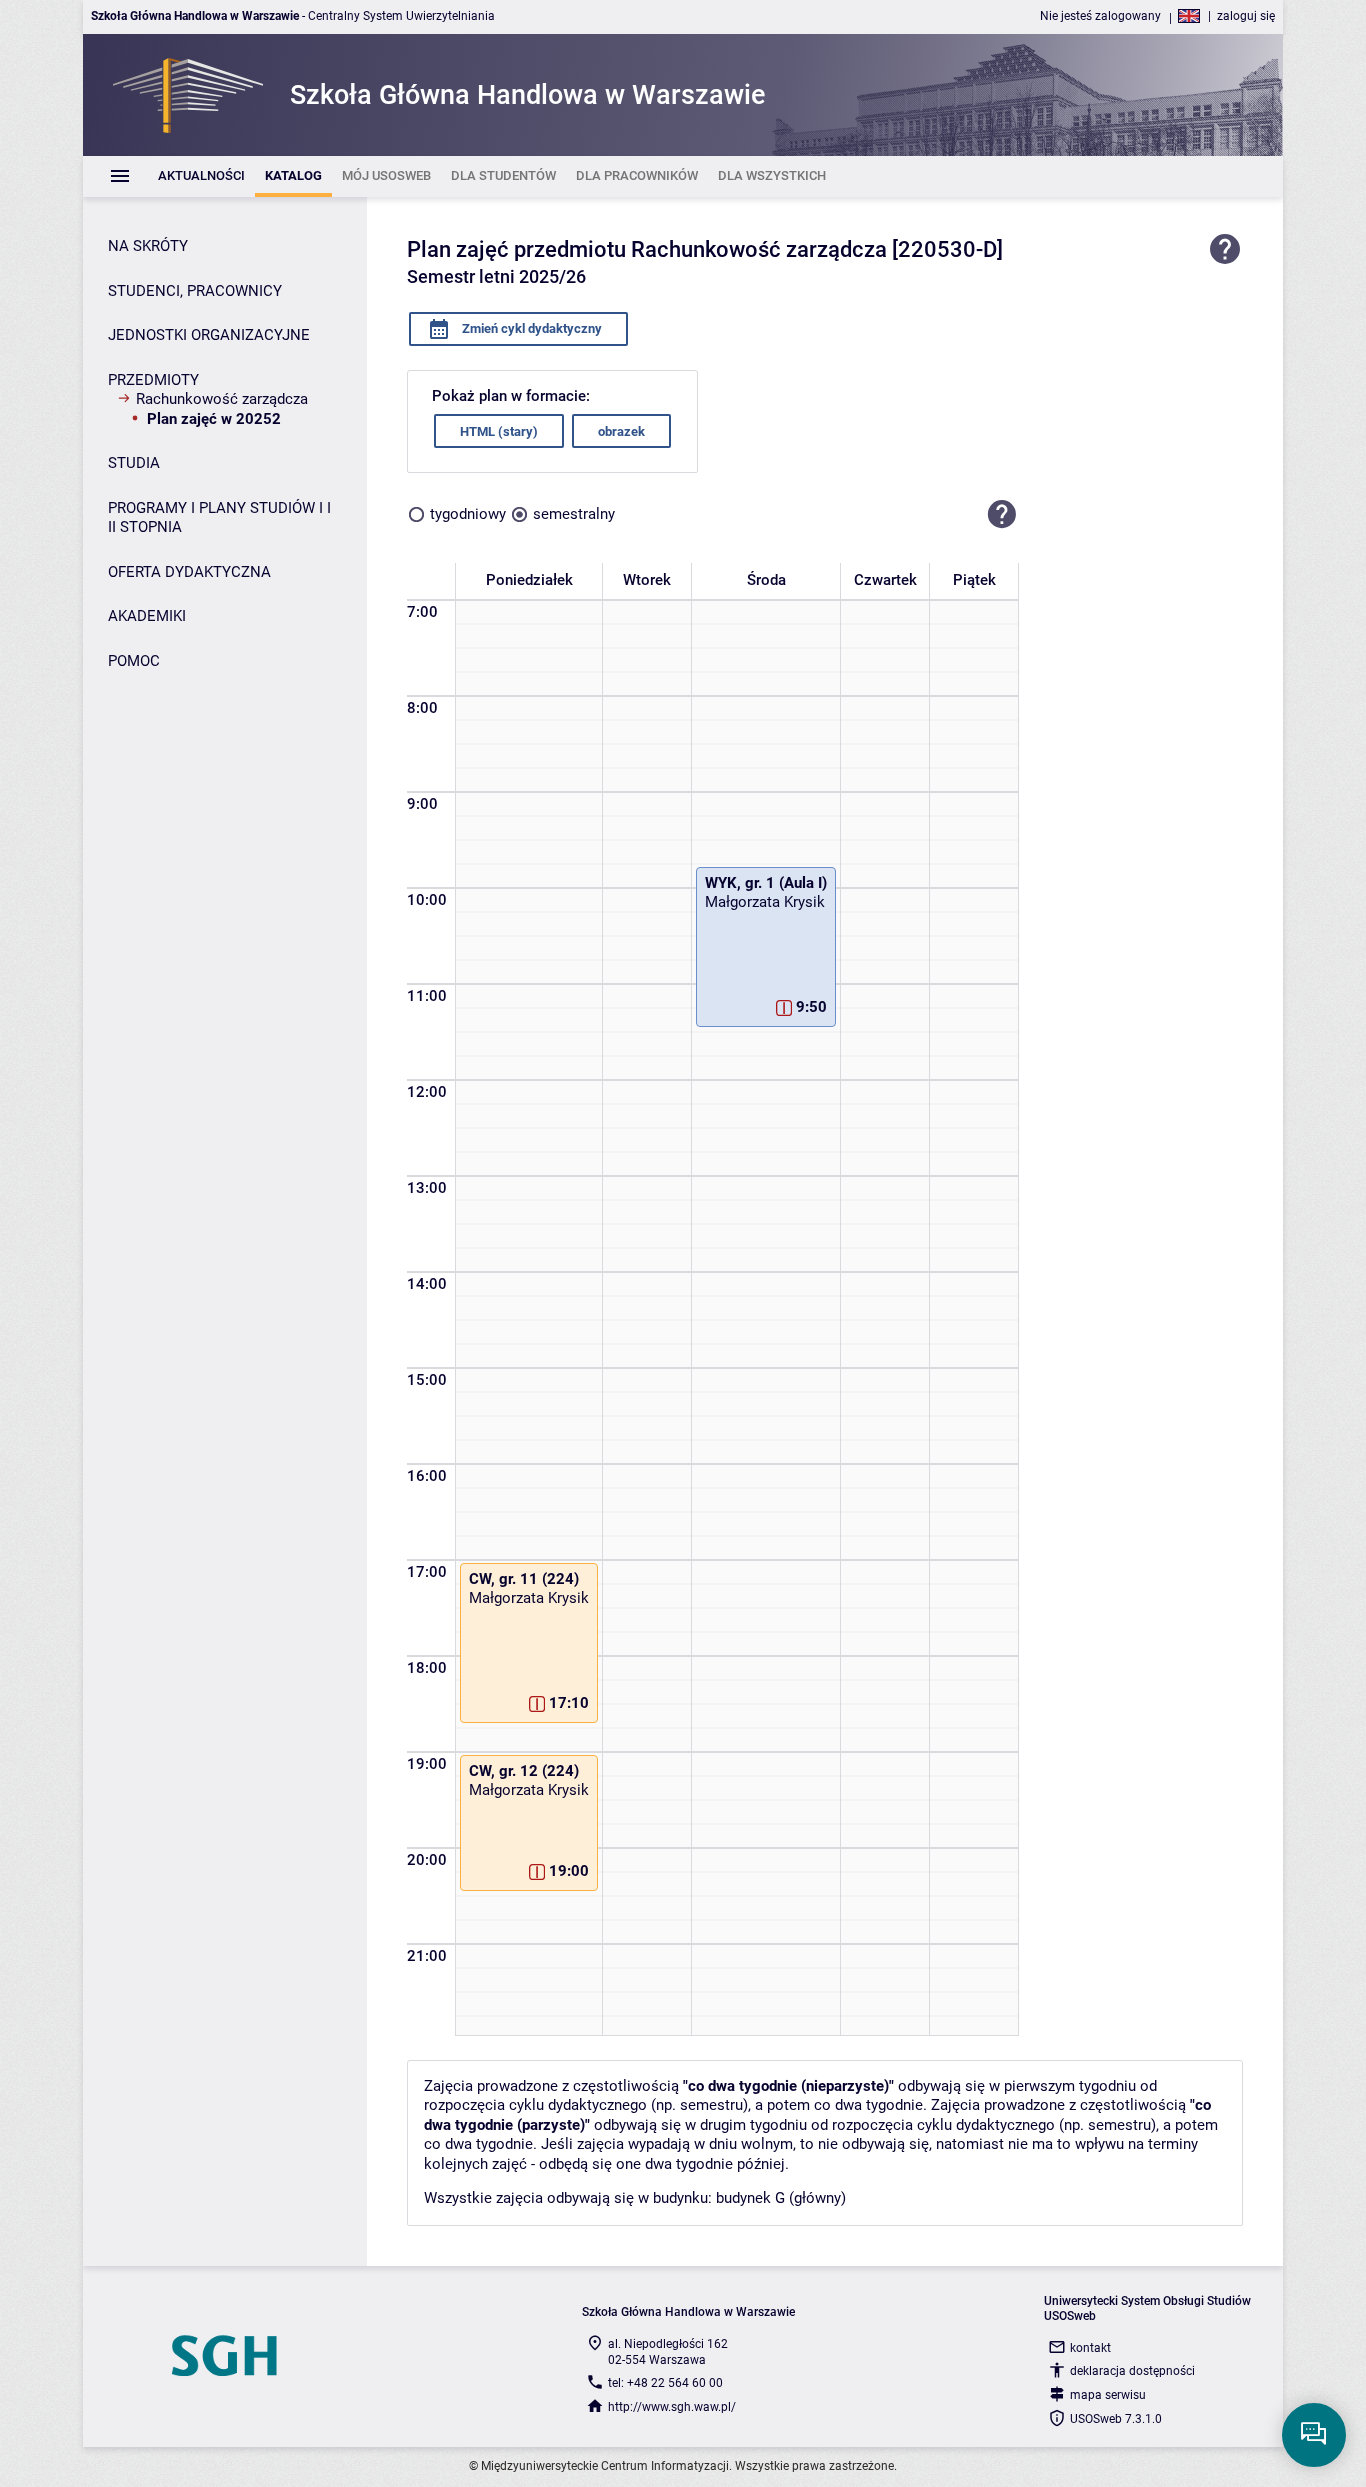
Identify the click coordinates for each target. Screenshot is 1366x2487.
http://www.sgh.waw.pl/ (672, 2407)
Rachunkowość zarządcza (222, 399)
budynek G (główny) (781, 2198)
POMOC (134, 661)
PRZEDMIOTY (153, 380)
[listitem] (201, 176)
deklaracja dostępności (1132, 2371)
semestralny (574, 514)
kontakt (1090, 2348)
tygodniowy (468, 514)
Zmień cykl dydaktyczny (530, 328)
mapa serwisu (1108, 2395)
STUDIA (134, 463)
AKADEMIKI (147, 616)
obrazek (621, 431)
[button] (1002, 514)
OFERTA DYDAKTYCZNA (189, 572)
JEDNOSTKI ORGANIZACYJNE (209, 335)
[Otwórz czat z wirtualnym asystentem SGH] (1314, 2435)
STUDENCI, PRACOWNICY (195, 291)
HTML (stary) (499, 431)
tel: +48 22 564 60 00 (665, 2383)
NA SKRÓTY (148, 246)
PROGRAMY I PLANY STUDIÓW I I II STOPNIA (219, 518)
